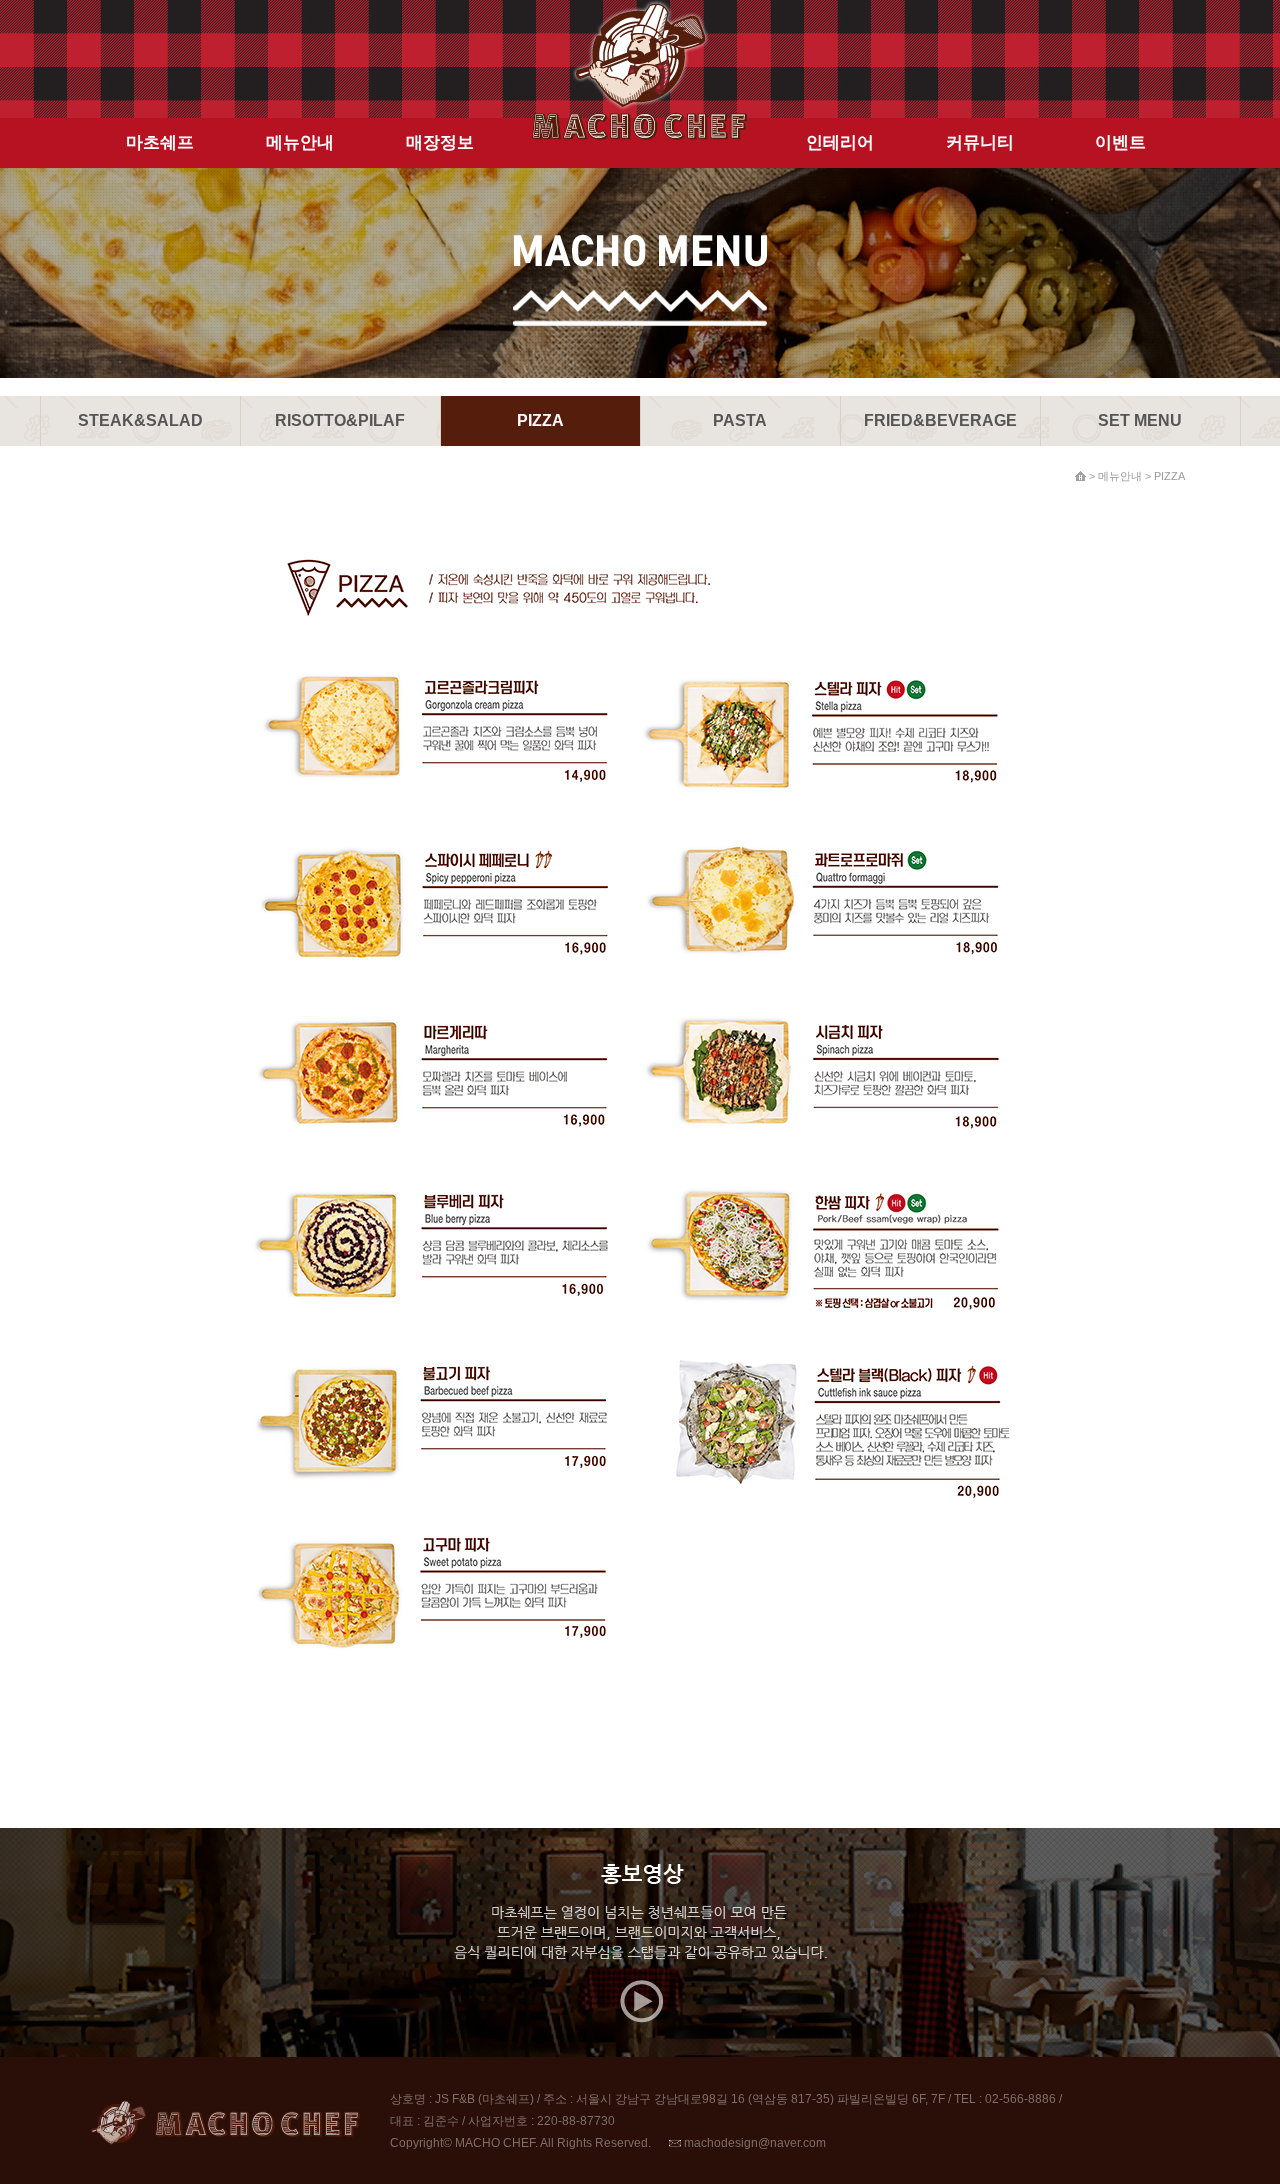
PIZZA (540, 420)
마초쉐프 (160, 142)
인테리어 (840, 142)
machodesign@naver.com (753, 2143)
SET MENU (1140, 420)
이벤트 (1120, 142)
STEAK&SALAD (140, 420)
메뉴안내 (300, 142)
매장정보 (440, 142)
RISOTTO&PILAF (340, 420)
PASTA (740, 420)
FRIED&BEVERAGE (940, 420)
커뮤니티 (980, 142)
